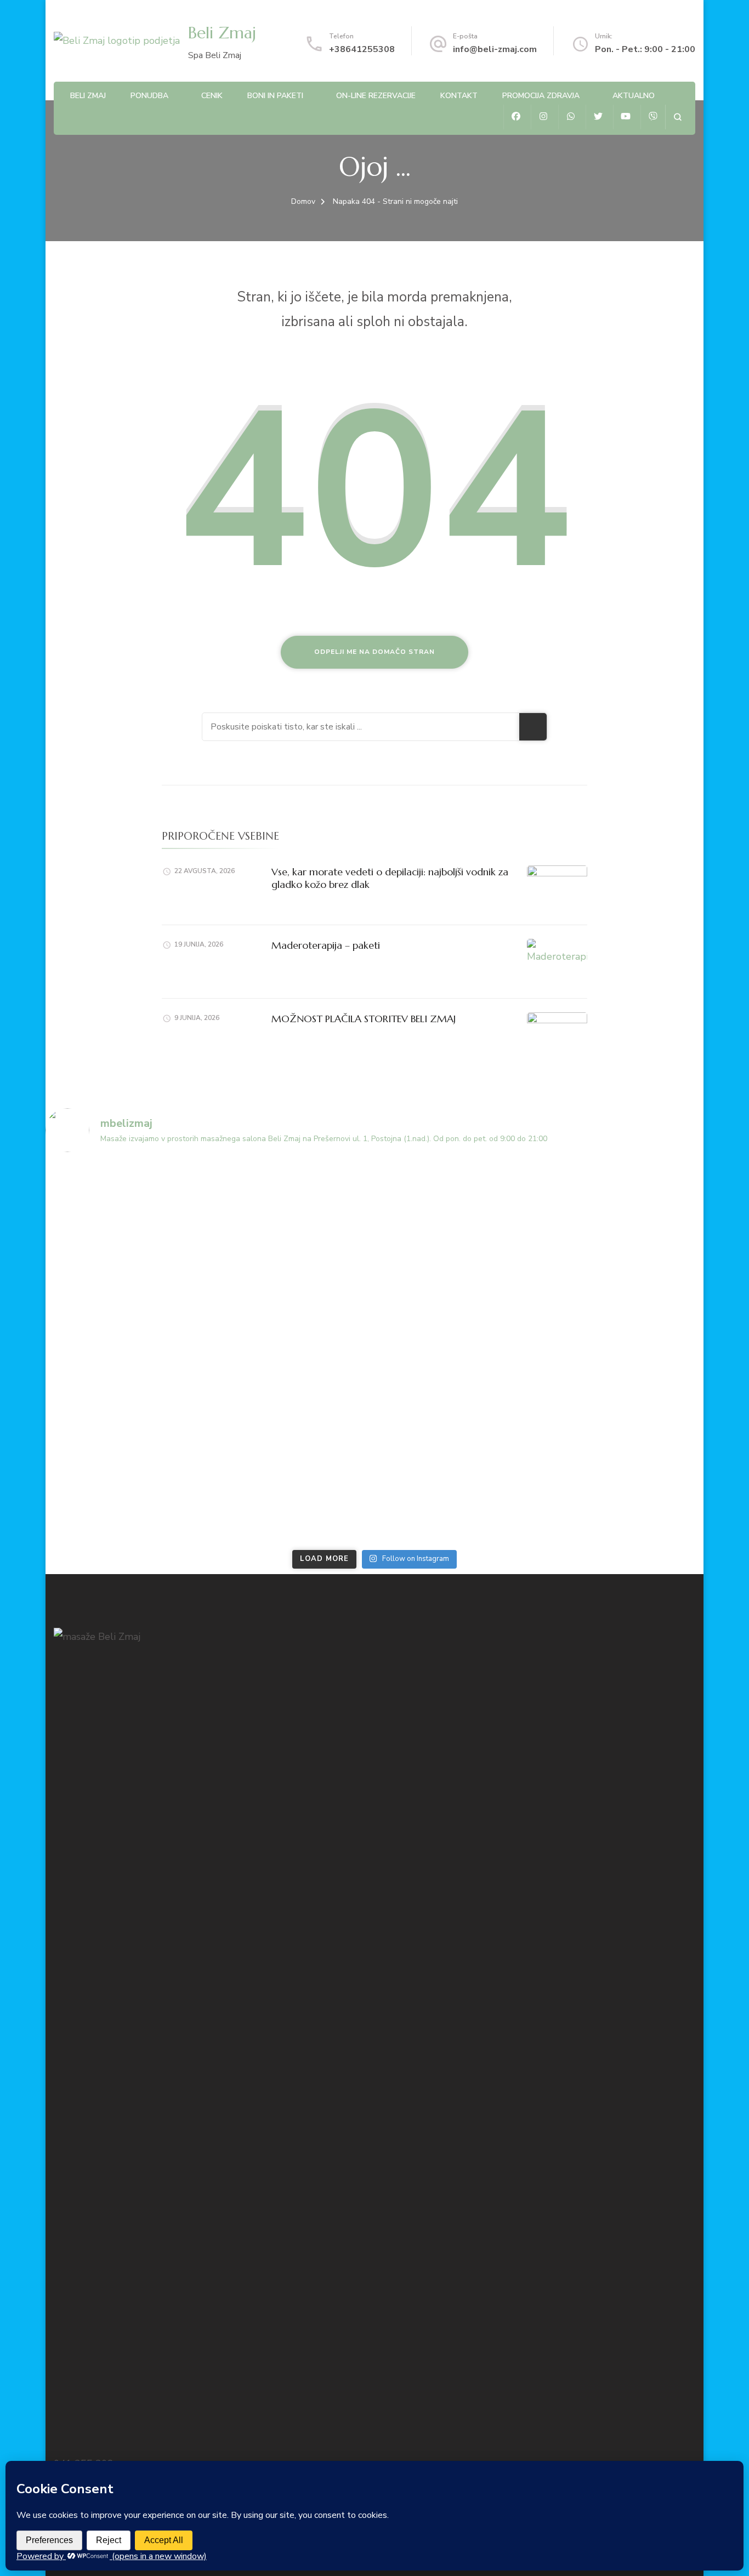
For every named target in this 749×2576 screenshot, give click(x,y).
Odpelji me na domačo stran (374, 652)
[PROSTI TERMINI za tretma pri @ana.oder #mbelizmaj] (126, 1401)
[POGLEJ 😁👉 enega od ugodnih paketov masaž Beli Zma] (126, 1306)
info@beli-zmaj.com (495, 49)
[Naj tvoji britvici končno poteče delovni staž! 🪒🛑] (458, 1210)
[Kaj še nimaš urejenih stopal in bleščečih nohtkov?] (458, 1306)
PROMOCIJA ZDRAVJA (541, 96)
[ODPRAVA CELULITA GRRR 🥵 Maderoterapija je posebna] (458, 1496)
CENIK (212, 96)
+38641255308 (362, 49)
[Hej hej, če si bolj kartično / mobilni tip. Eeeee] (292, 1401)
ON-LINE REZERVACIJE (376, 96)
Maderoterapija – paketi (326, 945)
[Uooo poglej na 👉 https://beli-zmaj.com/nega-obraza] (624, 1306)
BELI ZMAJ (88, 96)
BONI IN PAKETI (275, 96)
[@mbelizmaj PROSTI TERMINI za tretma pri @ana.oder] (126, 1496)
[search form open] (677, 117)
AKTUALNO (634, 96)
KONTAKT (459, 96)
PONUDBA (149, 96)
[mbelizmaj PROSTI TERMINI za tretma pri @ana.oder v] (624, 1496)
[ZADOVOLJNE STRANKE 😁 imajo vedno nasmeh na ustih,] (624, 1210)
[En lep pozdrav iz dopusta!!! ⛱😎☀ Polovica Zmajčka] (292, 1496)
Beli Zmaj (222, 33)
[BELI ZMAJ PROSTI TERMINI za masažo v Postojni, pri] (126, 1210)
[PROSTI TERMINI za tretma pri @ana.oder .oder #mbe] (292, 1210)
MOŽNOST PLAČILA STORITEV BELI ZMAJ (364, 1019)
